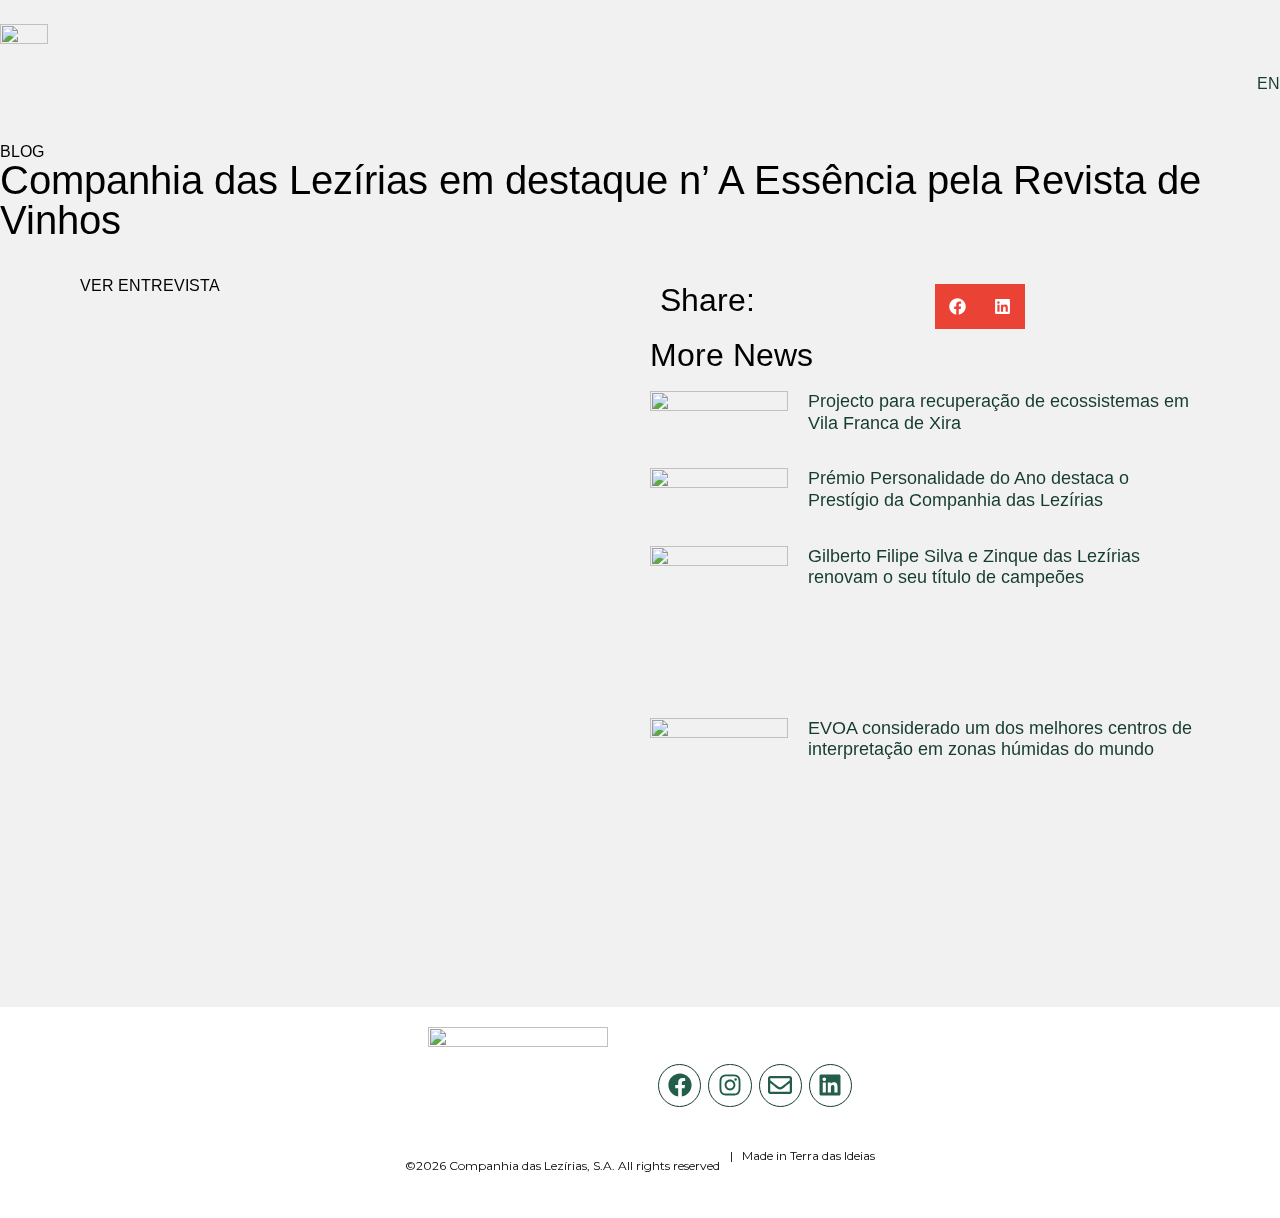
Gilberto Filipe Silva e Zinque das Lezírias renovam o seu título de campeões (974, 567)
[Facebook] (679, 1085)
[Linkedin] (830, 1085)
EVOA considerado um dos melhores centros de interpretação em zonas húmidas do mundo (1000, 739)
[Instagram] (729, 1085)
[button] (957, 306)
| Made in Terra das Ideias (802, 1155)
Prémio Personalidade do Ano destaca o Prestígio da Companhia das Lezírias (968, 489)
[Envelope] (780, 1085)
